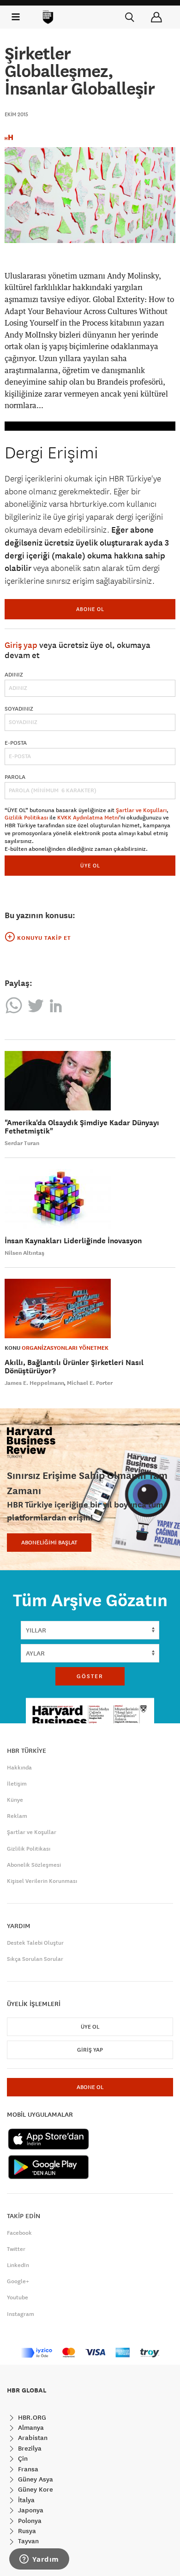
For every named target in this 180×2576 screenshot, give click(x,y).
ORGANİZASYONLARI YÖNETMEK (65, 1348)
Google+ (18, 2281)
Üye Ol (90, 2027)
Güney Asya (35, 2479)
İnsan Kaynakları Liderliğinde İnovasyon (73, 1241)
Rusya (26, 2531)
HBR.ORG (31, 2417)
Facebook (19, 2233)
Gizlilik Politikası (26, 818)
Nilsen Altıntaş (24, 1253)
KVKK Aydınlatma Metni (88, 818)
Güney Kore (35, 2489)
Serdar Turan (22, 1143)
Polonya (29, 2521)
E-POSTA (16, 743)
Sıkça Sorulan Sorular (35, 1959)
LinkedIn (18, 2265)
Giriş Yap (90, 2050)
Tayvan (27, 2541)
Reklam (17, 1816)
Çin (22, 2458)
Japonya (30, 2510)
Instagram (21, 2314)
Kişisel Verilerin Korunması (42, 1881)
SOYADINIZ (19, 709)
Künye (15, 1800)
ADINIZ (14, 675)
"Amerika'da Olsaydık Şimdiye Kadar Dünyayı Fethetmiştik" (82, 1127)
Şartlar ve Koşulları (141, 810)
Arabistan (32, 2438)
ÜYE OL (90, 865)
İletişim (17, 1784)
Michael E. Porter (90, 1383)
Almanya (30, 2428)
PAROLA (15, 777)
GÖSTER (90, 1676)
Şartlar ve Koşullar (32, 1832)
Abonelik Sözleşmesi (34, 1865)
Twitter (16, 2249)
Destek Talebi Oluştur (35, 1943)
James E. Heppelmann (34, 1383)
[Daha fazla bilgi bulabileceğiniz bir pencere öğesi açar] (39, 2560)
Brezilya (29, 2448)
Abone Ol (90, 609)
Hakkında (19, 1768)
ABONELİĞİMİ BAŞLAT (49, 1543)
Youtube (18, 2297)
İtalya (25, 2500)
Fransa (27, 2469)
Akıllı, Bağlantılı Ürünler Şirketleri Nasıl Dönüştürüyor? (74, 1367)
